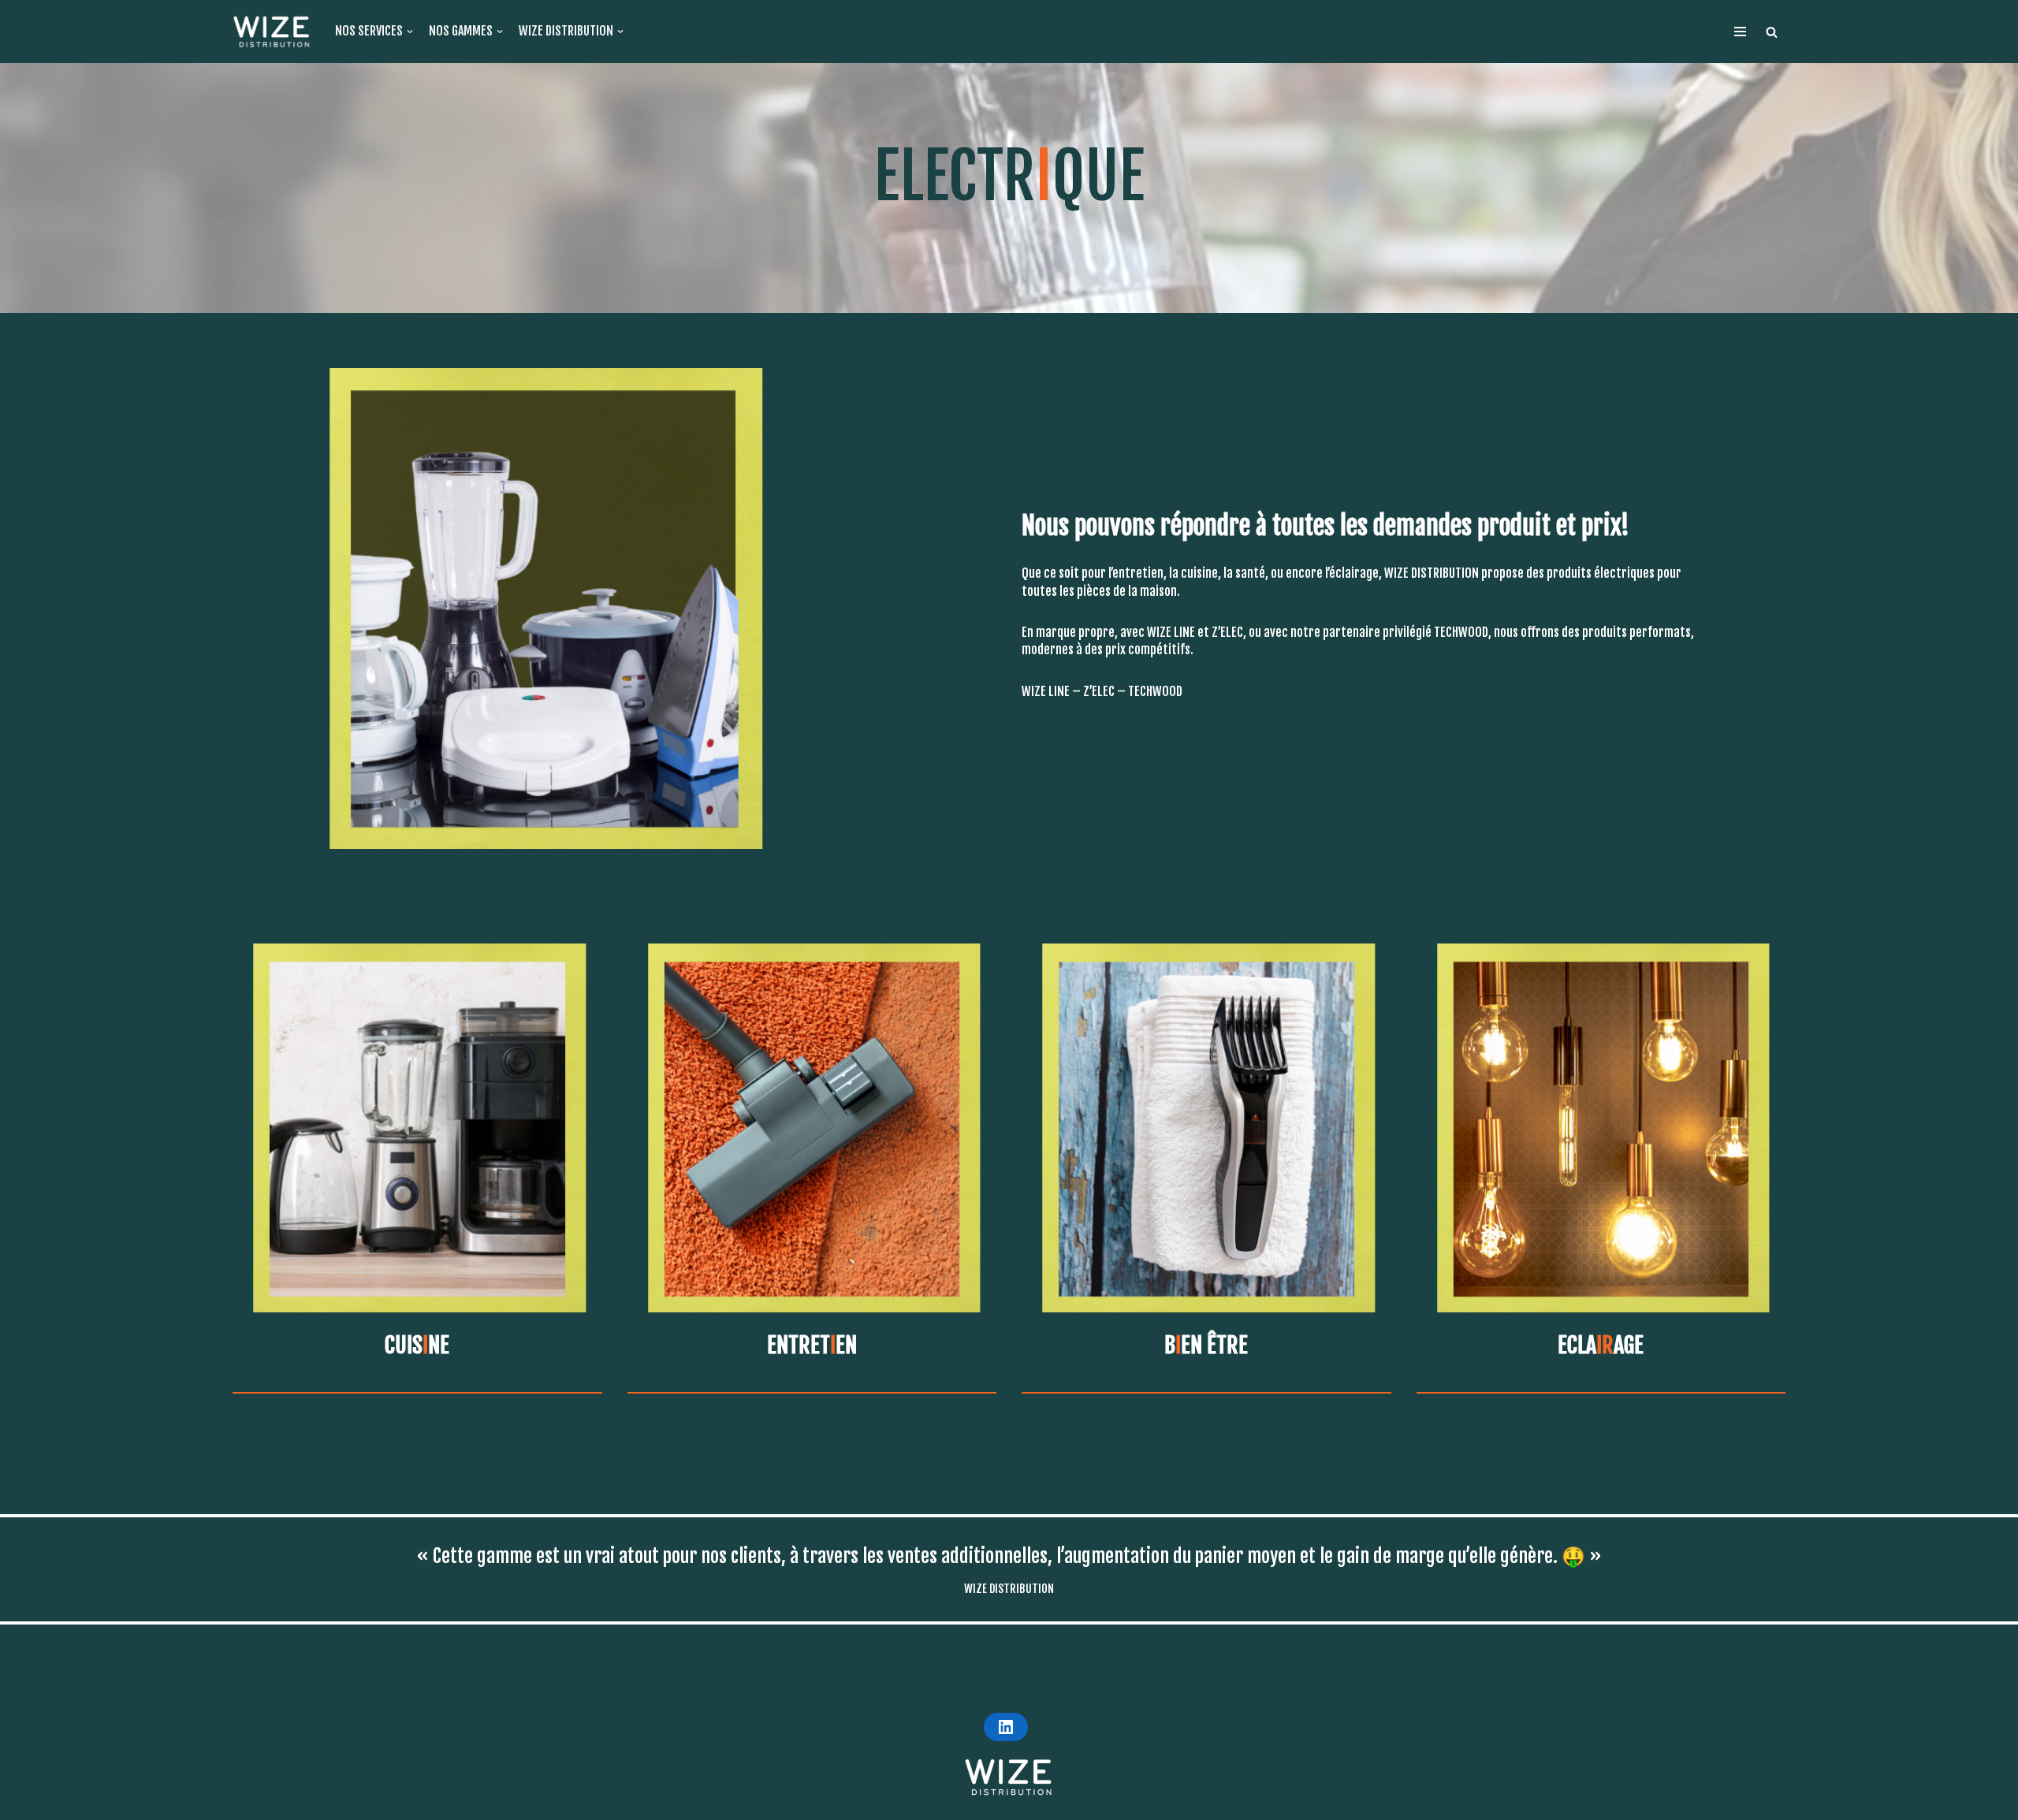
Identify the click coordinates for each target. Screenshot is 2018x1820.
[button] (1772, 32)
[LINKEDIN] (1006, 1727)
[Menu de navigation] (1740, 32)
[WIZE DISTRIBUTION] (272, 32)
